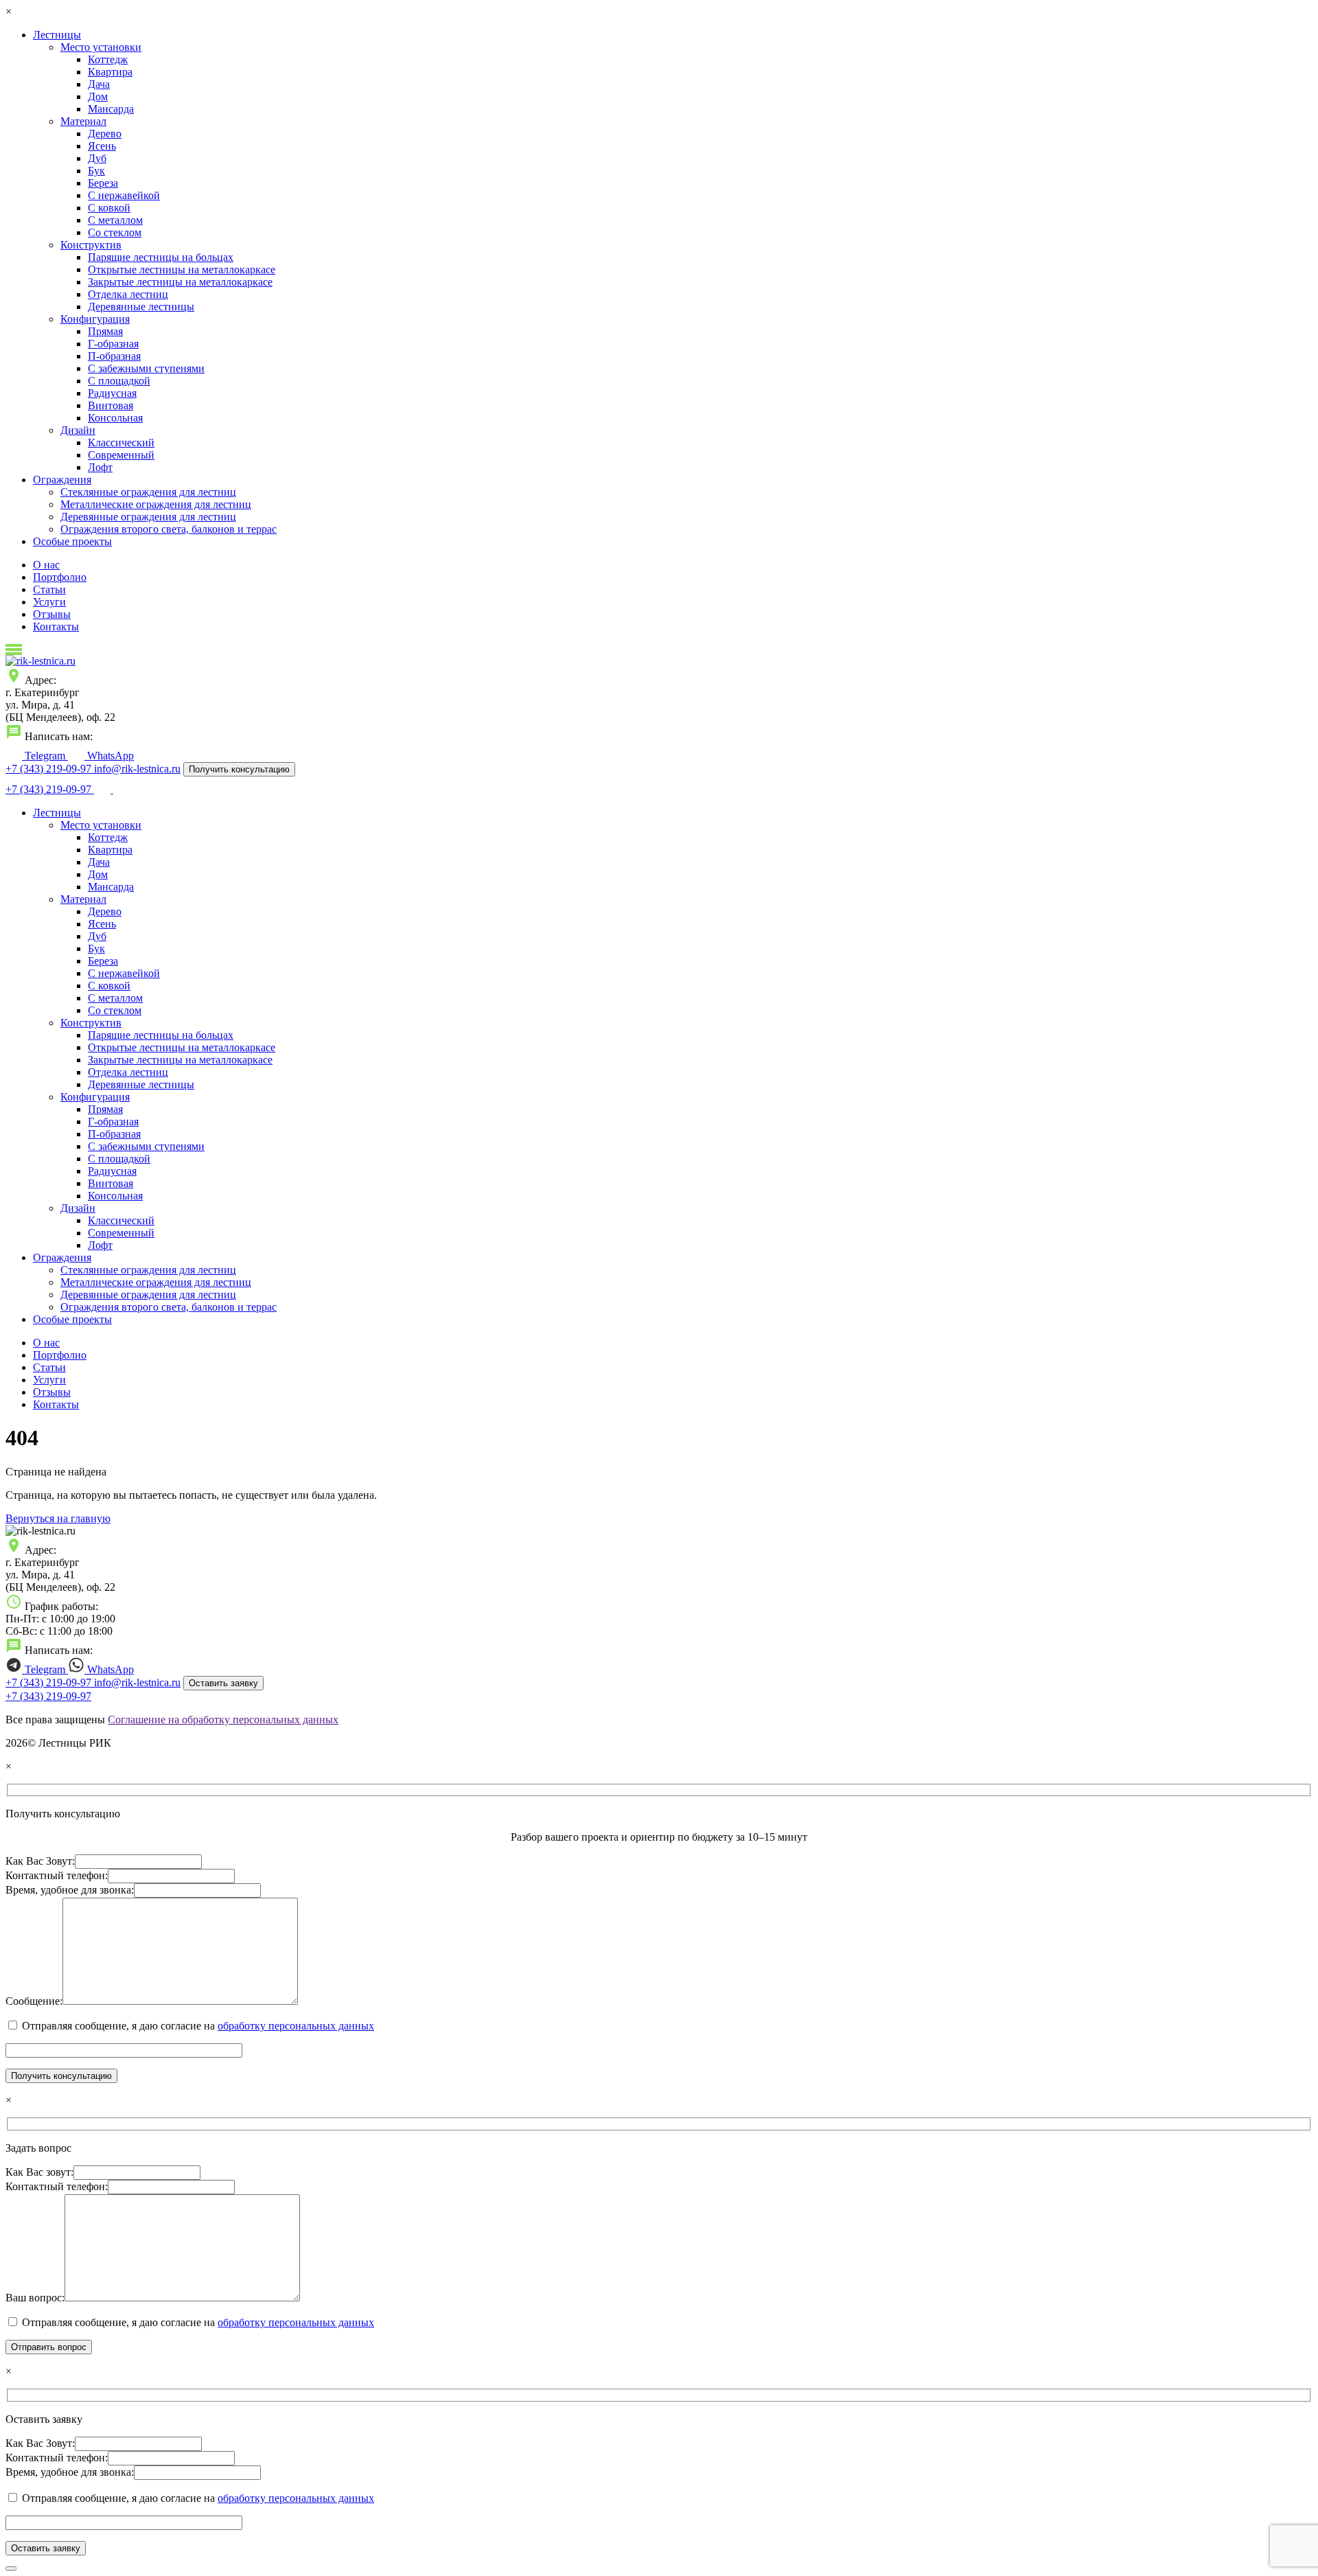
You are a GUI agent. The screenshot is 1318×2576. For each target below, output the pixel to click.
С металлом (115, 220)
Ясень (102, 146)
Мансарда (111, 109)
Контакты (56, 626)
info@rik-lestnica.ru (137, 769)
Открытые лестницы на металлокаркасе (182, 269)
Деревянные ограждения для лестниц (148, 517)
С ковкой (109, 208)
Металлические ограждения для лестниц (156, 504)
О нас (46, 565)
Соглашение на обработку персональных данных (223, 1720)
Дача (99, 84)
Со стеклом (115, 232)
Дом (98, 96)
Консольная (115, 418)
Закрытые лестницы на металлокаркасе (180, 282)
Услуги (49, 602)
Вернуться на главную (58, 1518)
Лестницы (57, 35)
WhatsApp (109, 756)
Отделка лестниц (128, 294)
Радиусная (112, 393)
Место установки (101, 47)
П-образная (114, 356)
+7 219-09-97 (50, 769)
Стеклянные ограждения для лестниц (148, 492)
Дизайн (78, 430)
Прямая (105, 331)
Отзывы (52, 614)
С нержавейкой (124, 195)
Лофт (100, 467)
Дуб (97, 158)
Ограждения (62, 480)
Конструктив (91, 245)
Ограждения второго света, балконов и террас (169, 529)
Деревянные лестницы (141, 307)
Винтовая (111, 405)
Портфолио (60, 577)
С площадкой (119, 381)
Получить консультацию (239, 769)
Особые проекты (72, 541)
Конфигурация (95, 319)
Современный (121, 455)
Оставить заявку (223, 1683)
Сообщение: (34, 2001)
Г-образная (113, 344)
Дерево (105, 134)
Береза (103, 183)
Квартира (110, 72)
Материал (83, 121)
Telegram (45, 756)
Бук (96, 171)
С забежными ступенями (146, 368)
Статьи (49, 589)
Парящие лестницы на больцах (161, 257)
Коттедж (108, 59)
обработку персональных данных (296, 2026)
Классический (121, 442)
